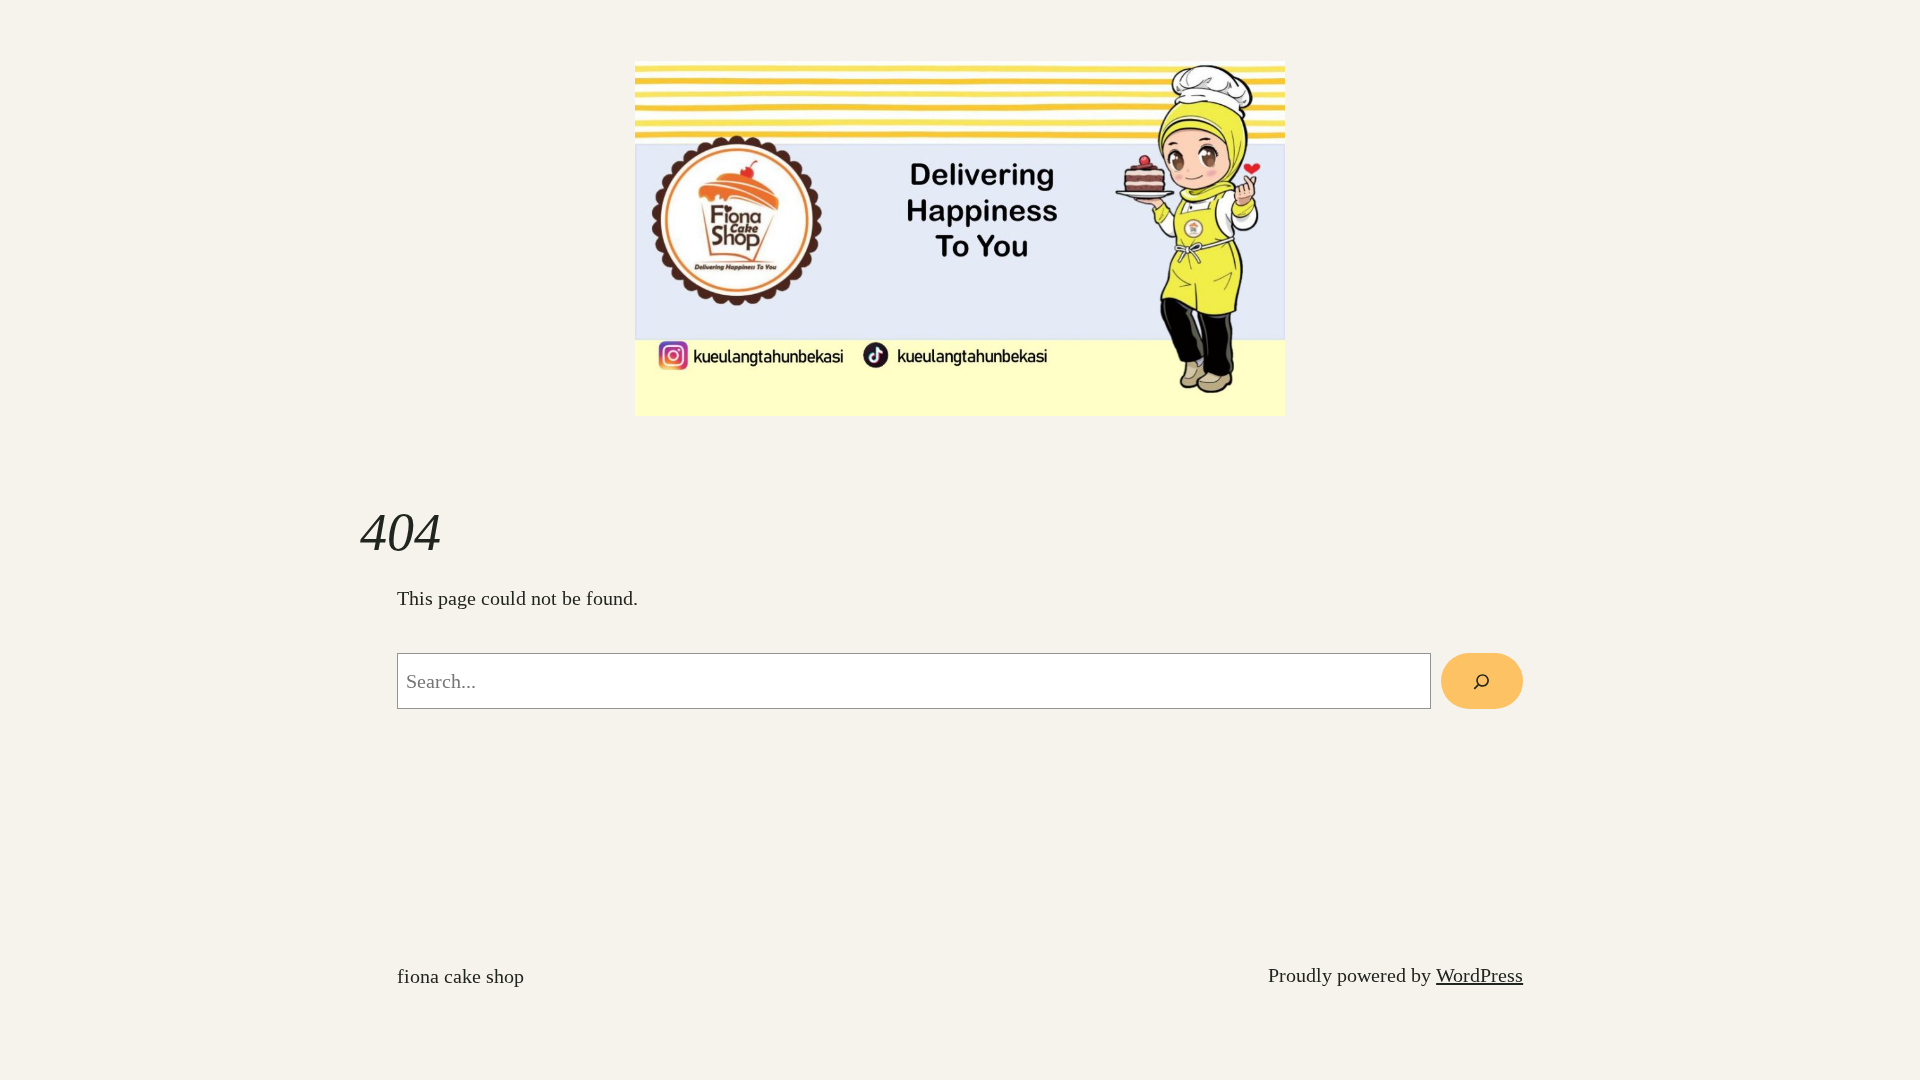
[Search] (1482, 681)
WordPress (1479, 975)
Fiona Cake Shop (460, 976)
